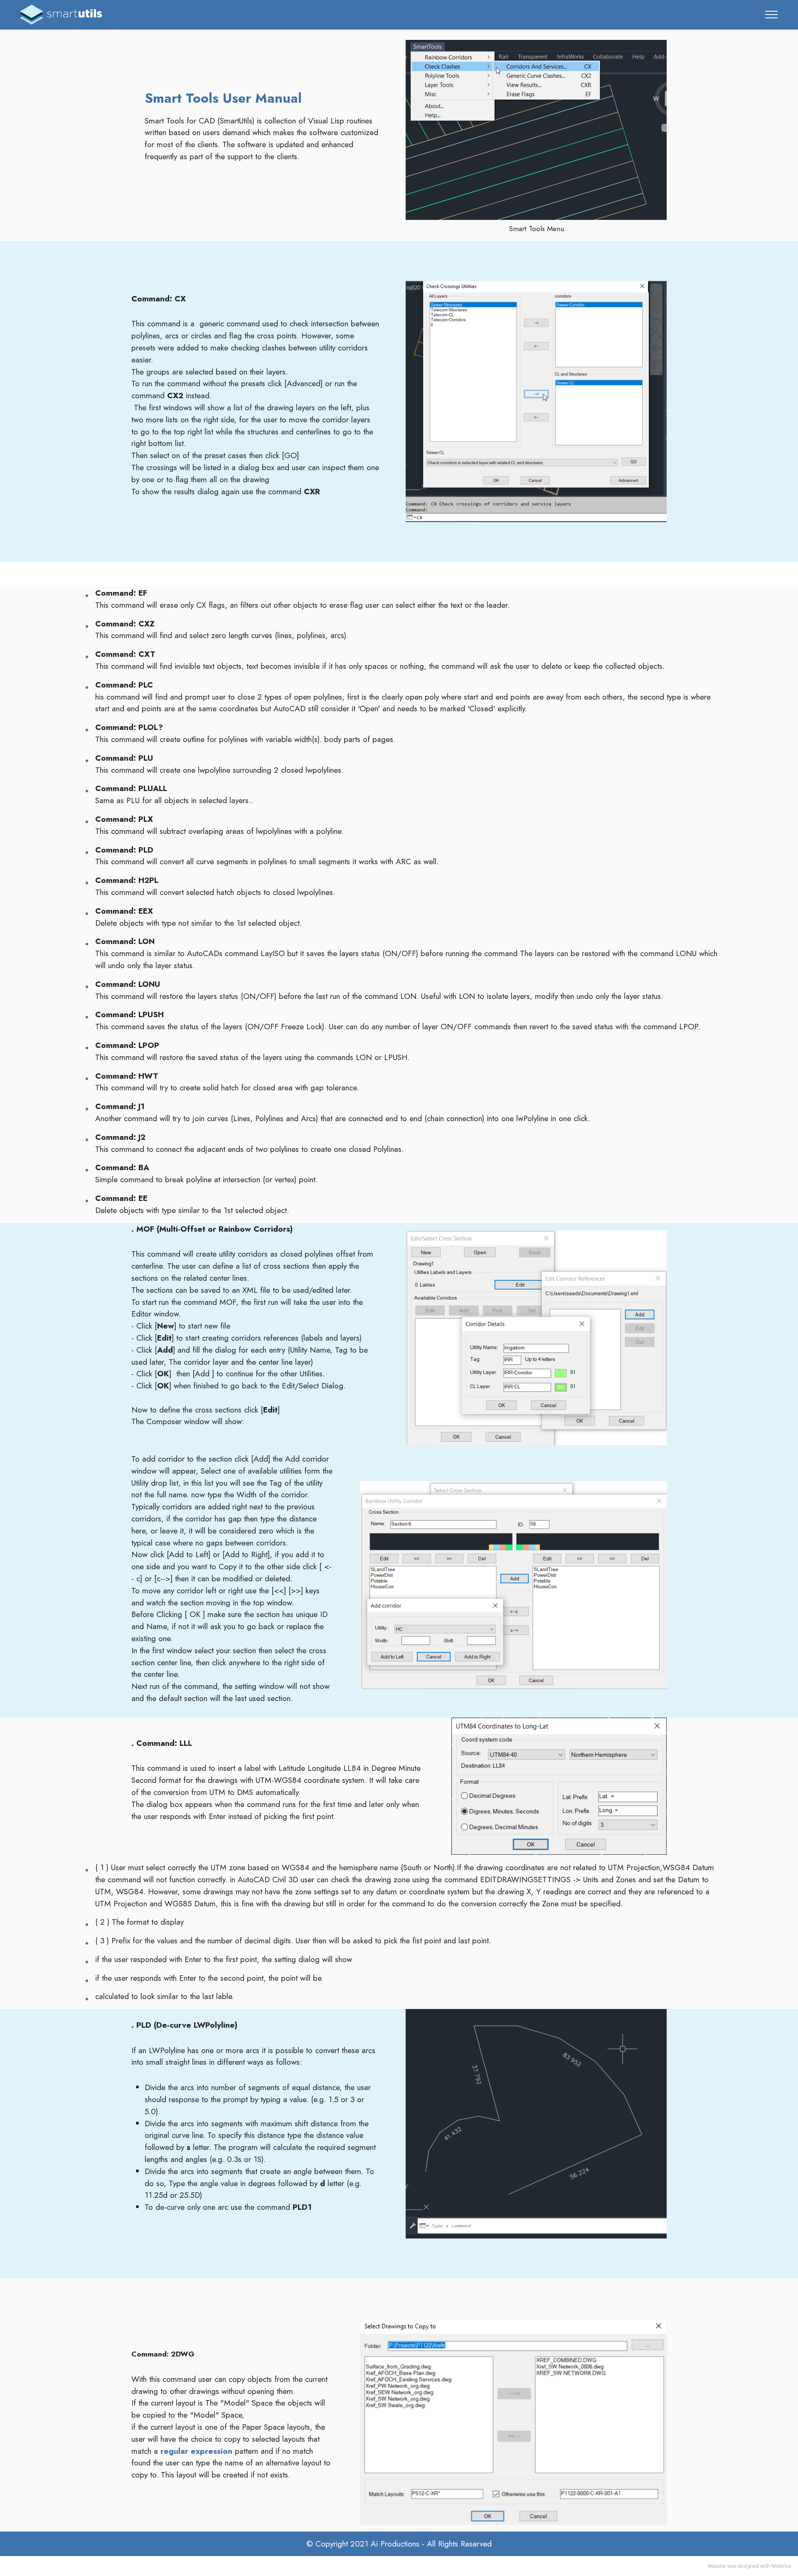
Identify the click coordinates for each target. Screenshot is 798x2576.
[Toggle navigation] (772, 15)
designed (748, 2566)
